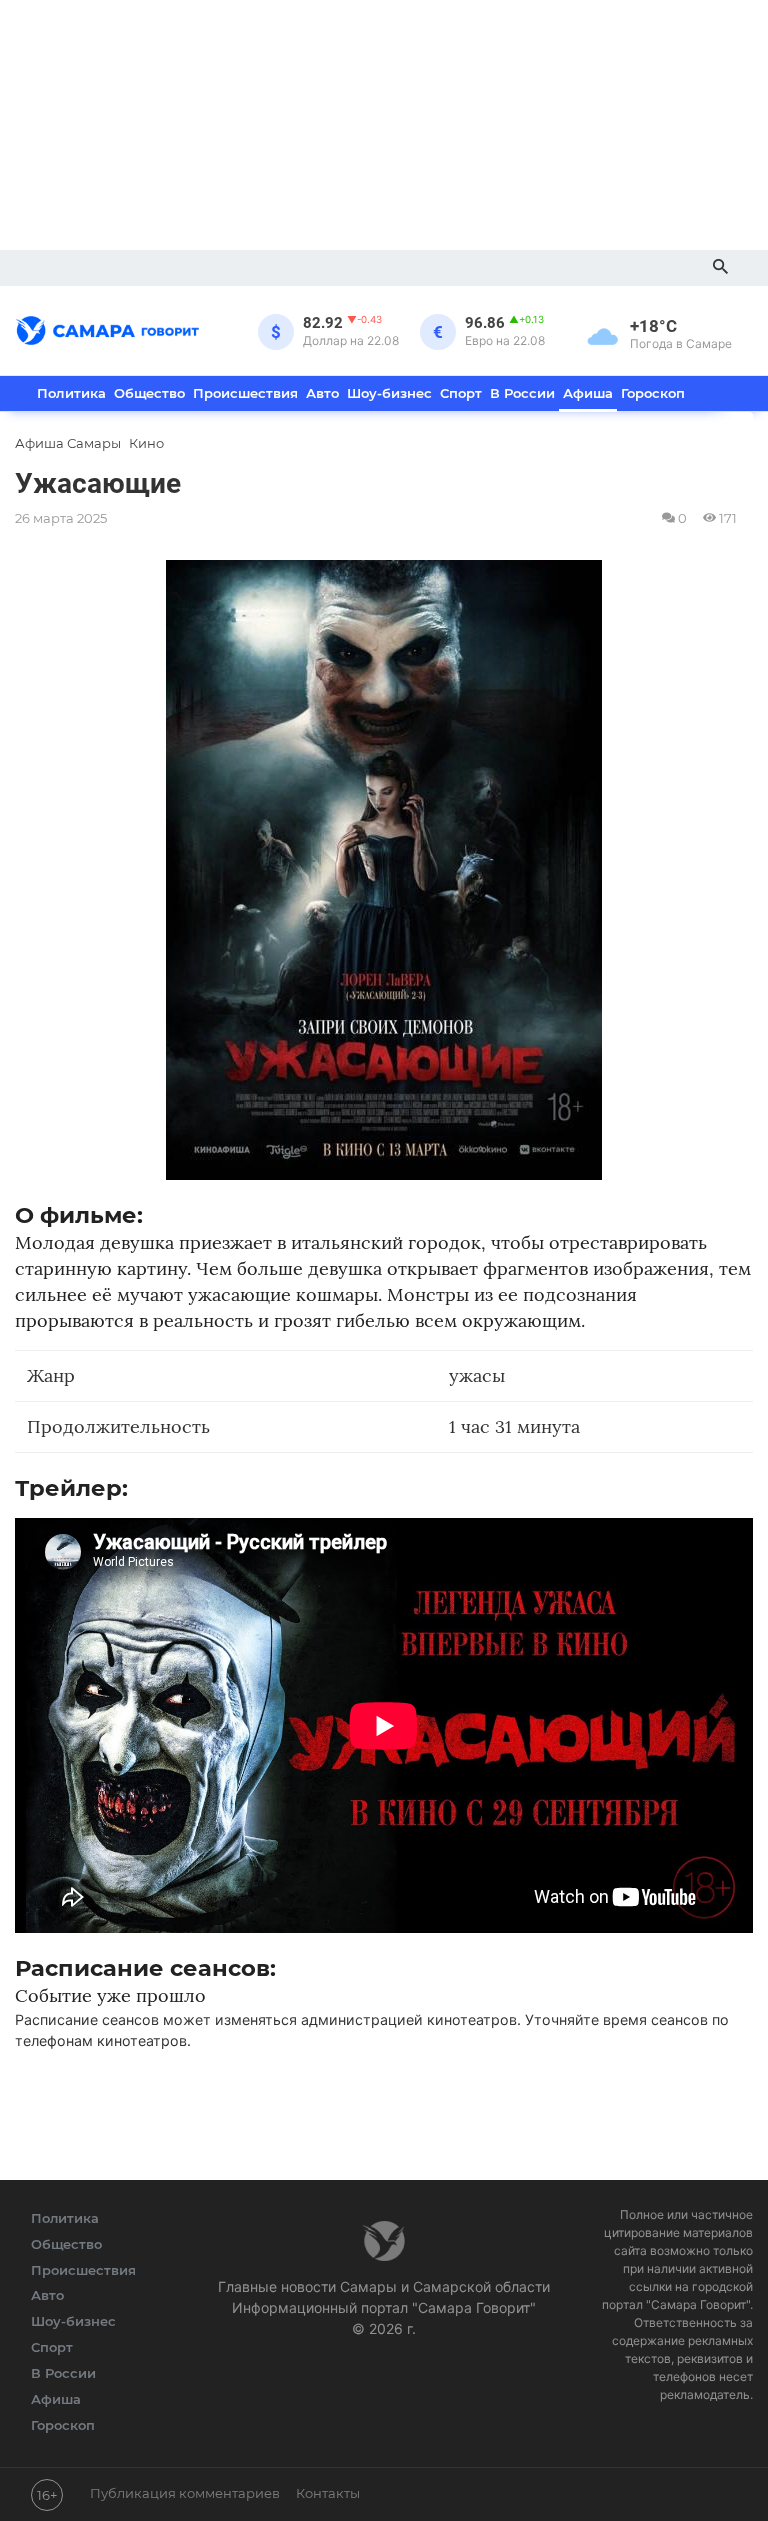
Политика (71, 393)
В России (522, 393)
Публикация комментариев (185, 2493)
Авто (322, 393)
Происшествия (245, 393)
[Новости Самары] (107, 327)
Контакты (328, 2493)
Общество (149, 393)
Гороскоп (653, 393)
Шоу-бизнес (389, 393)
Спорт (461, 393)
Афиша (588, 393)
